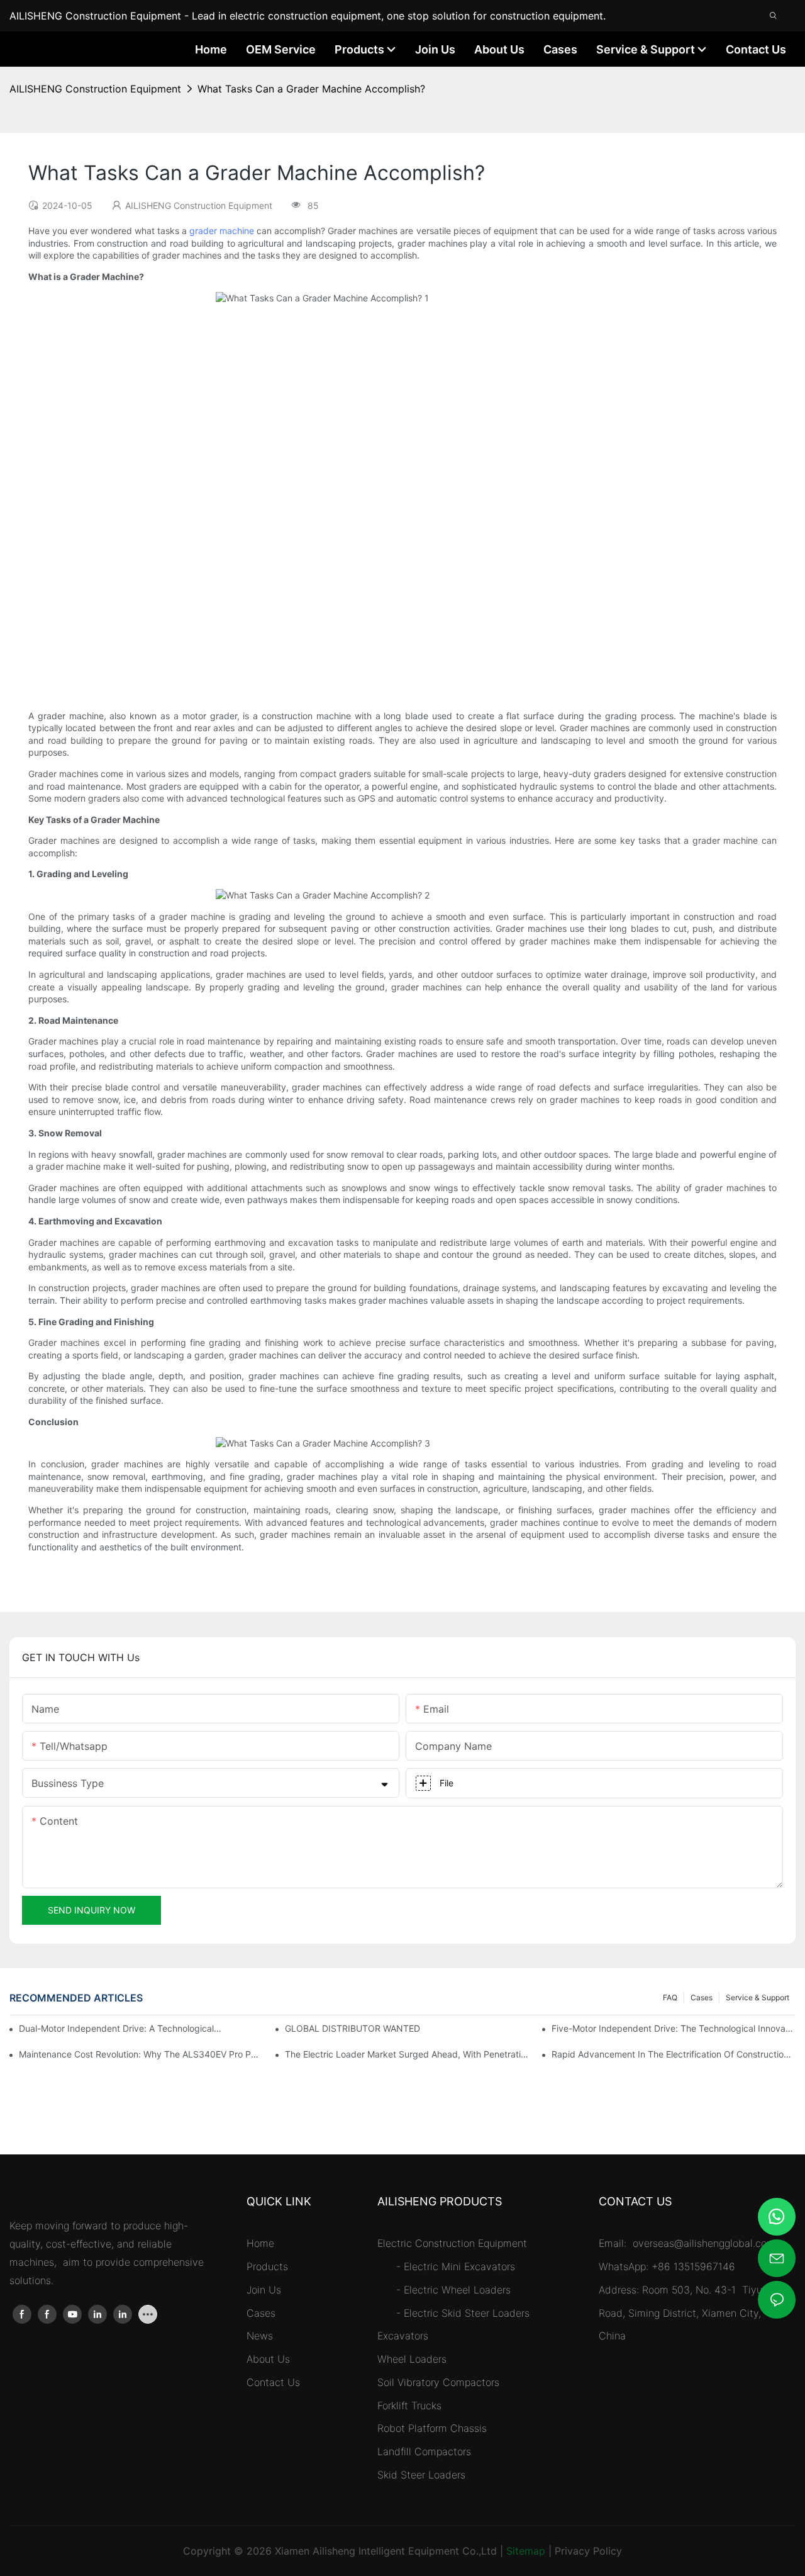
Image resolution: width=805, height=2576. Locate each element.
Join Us (264, 2290)
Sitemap (526, 2551)
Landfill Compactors (424, 2451)
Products (267, 2266)
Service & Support (758, 1997)
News (260, 2336)
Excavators (403, 2336)
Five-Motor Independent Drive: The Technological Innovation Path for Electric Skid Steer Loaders (674, 2028)
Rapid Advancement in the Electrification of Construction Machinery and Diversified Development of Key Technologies (674, 2054)
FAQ (670, 1997)
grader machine (222, 231)
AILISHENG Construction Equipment (95, 89)
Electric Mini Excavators (459, 2266)
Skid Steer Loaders (421, 2475)
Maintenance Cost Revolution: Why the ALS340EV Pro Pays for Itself (141, 2054)
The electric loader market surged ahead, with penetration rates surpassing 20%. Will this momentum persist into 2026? (407, 2054)
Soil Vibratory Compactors (438, 2382)
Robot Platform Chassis (432, 2428)
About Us (268, 2359)
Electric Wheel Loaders (457, 2290)
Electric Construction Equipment (452, 2243)
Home (260, 2243)
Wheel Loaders (412, 2359)
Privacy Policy (588, 2551)
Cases (702, 1997)
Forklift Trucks (409, 2405)
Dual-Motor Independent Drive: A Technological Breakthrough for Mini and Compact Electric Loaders (120, 2028)
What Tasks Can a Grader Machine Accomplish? (311, 89)
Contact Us (273, 2382)
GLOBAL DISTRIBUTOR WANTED (353, 2028)
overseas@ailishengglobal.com (706, 2243)
